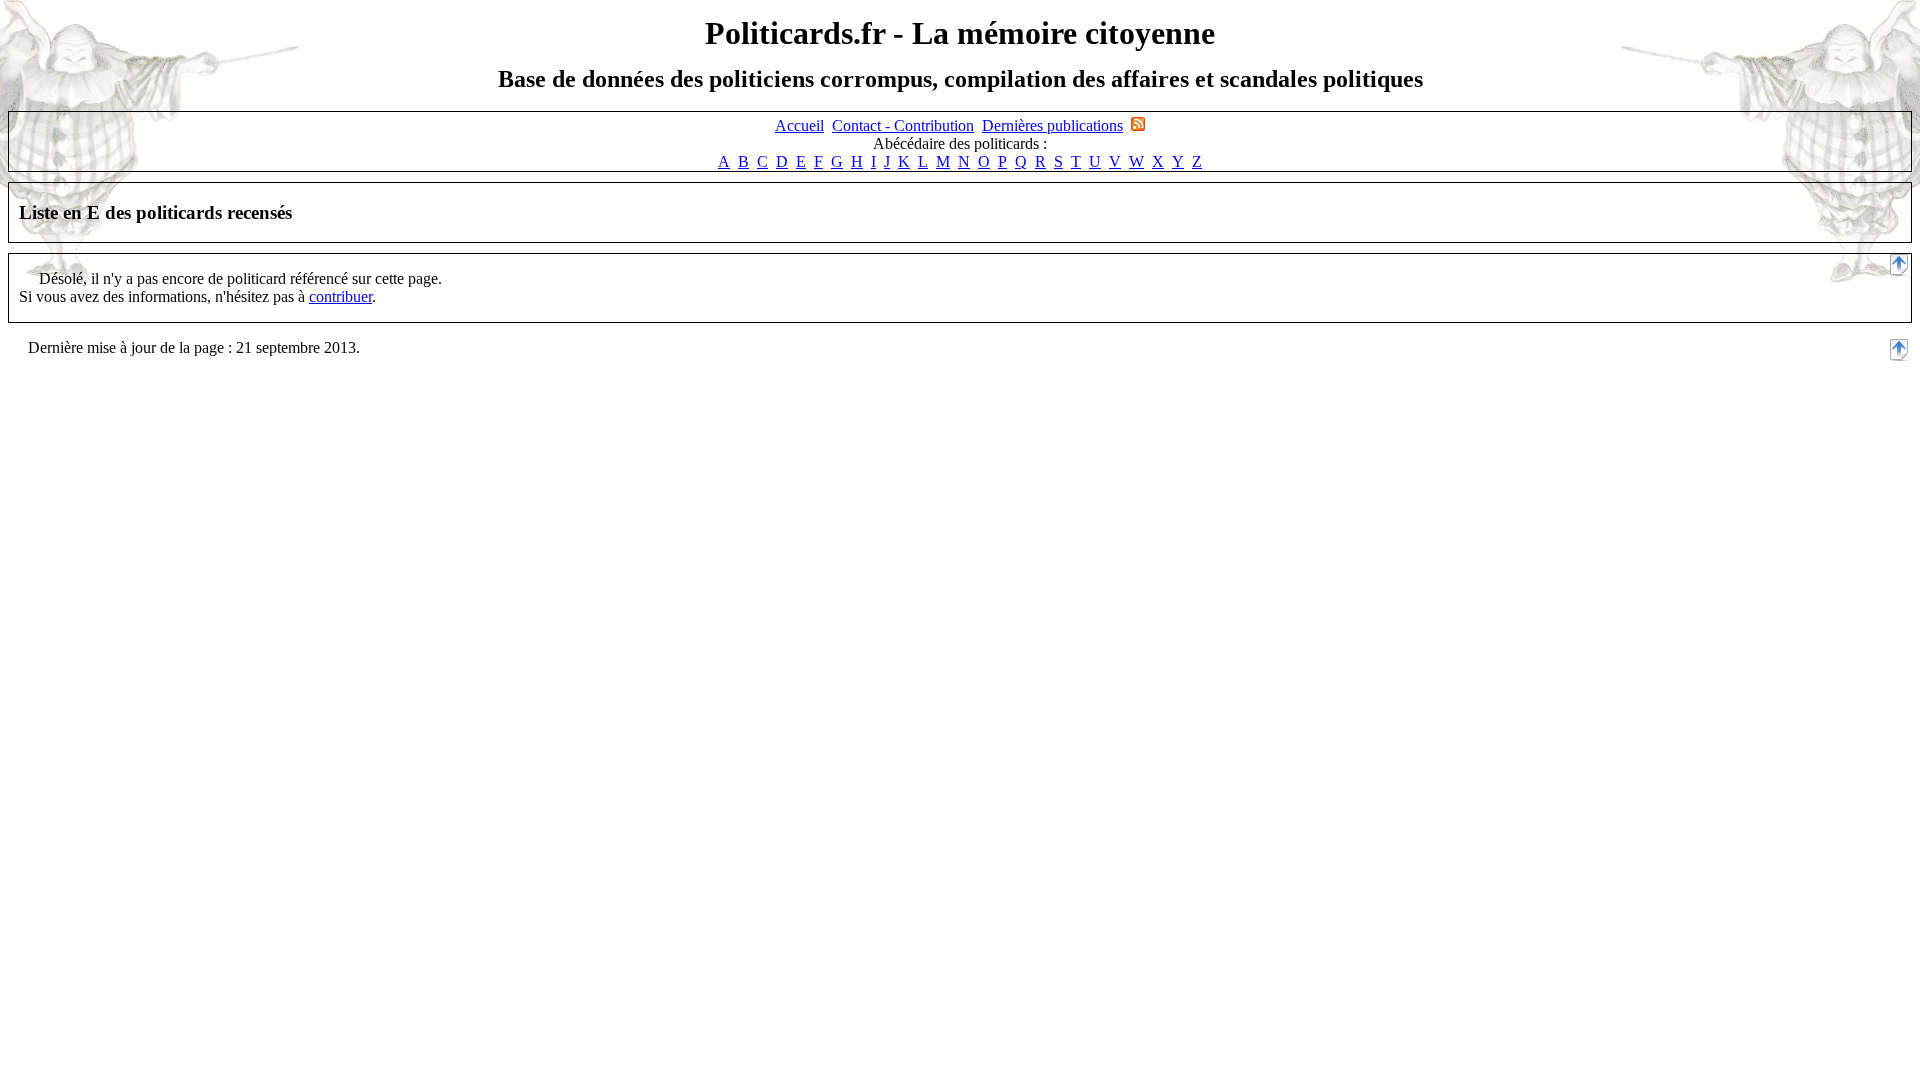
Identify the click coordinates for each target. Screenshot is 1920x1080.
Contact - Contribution (903, 125)
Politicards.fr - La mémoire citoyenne (960, 33)
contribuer (340, 296)
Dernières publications (1052, 125)
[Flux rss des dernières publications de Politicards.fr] (1138, 125)
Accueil (799, 125)
